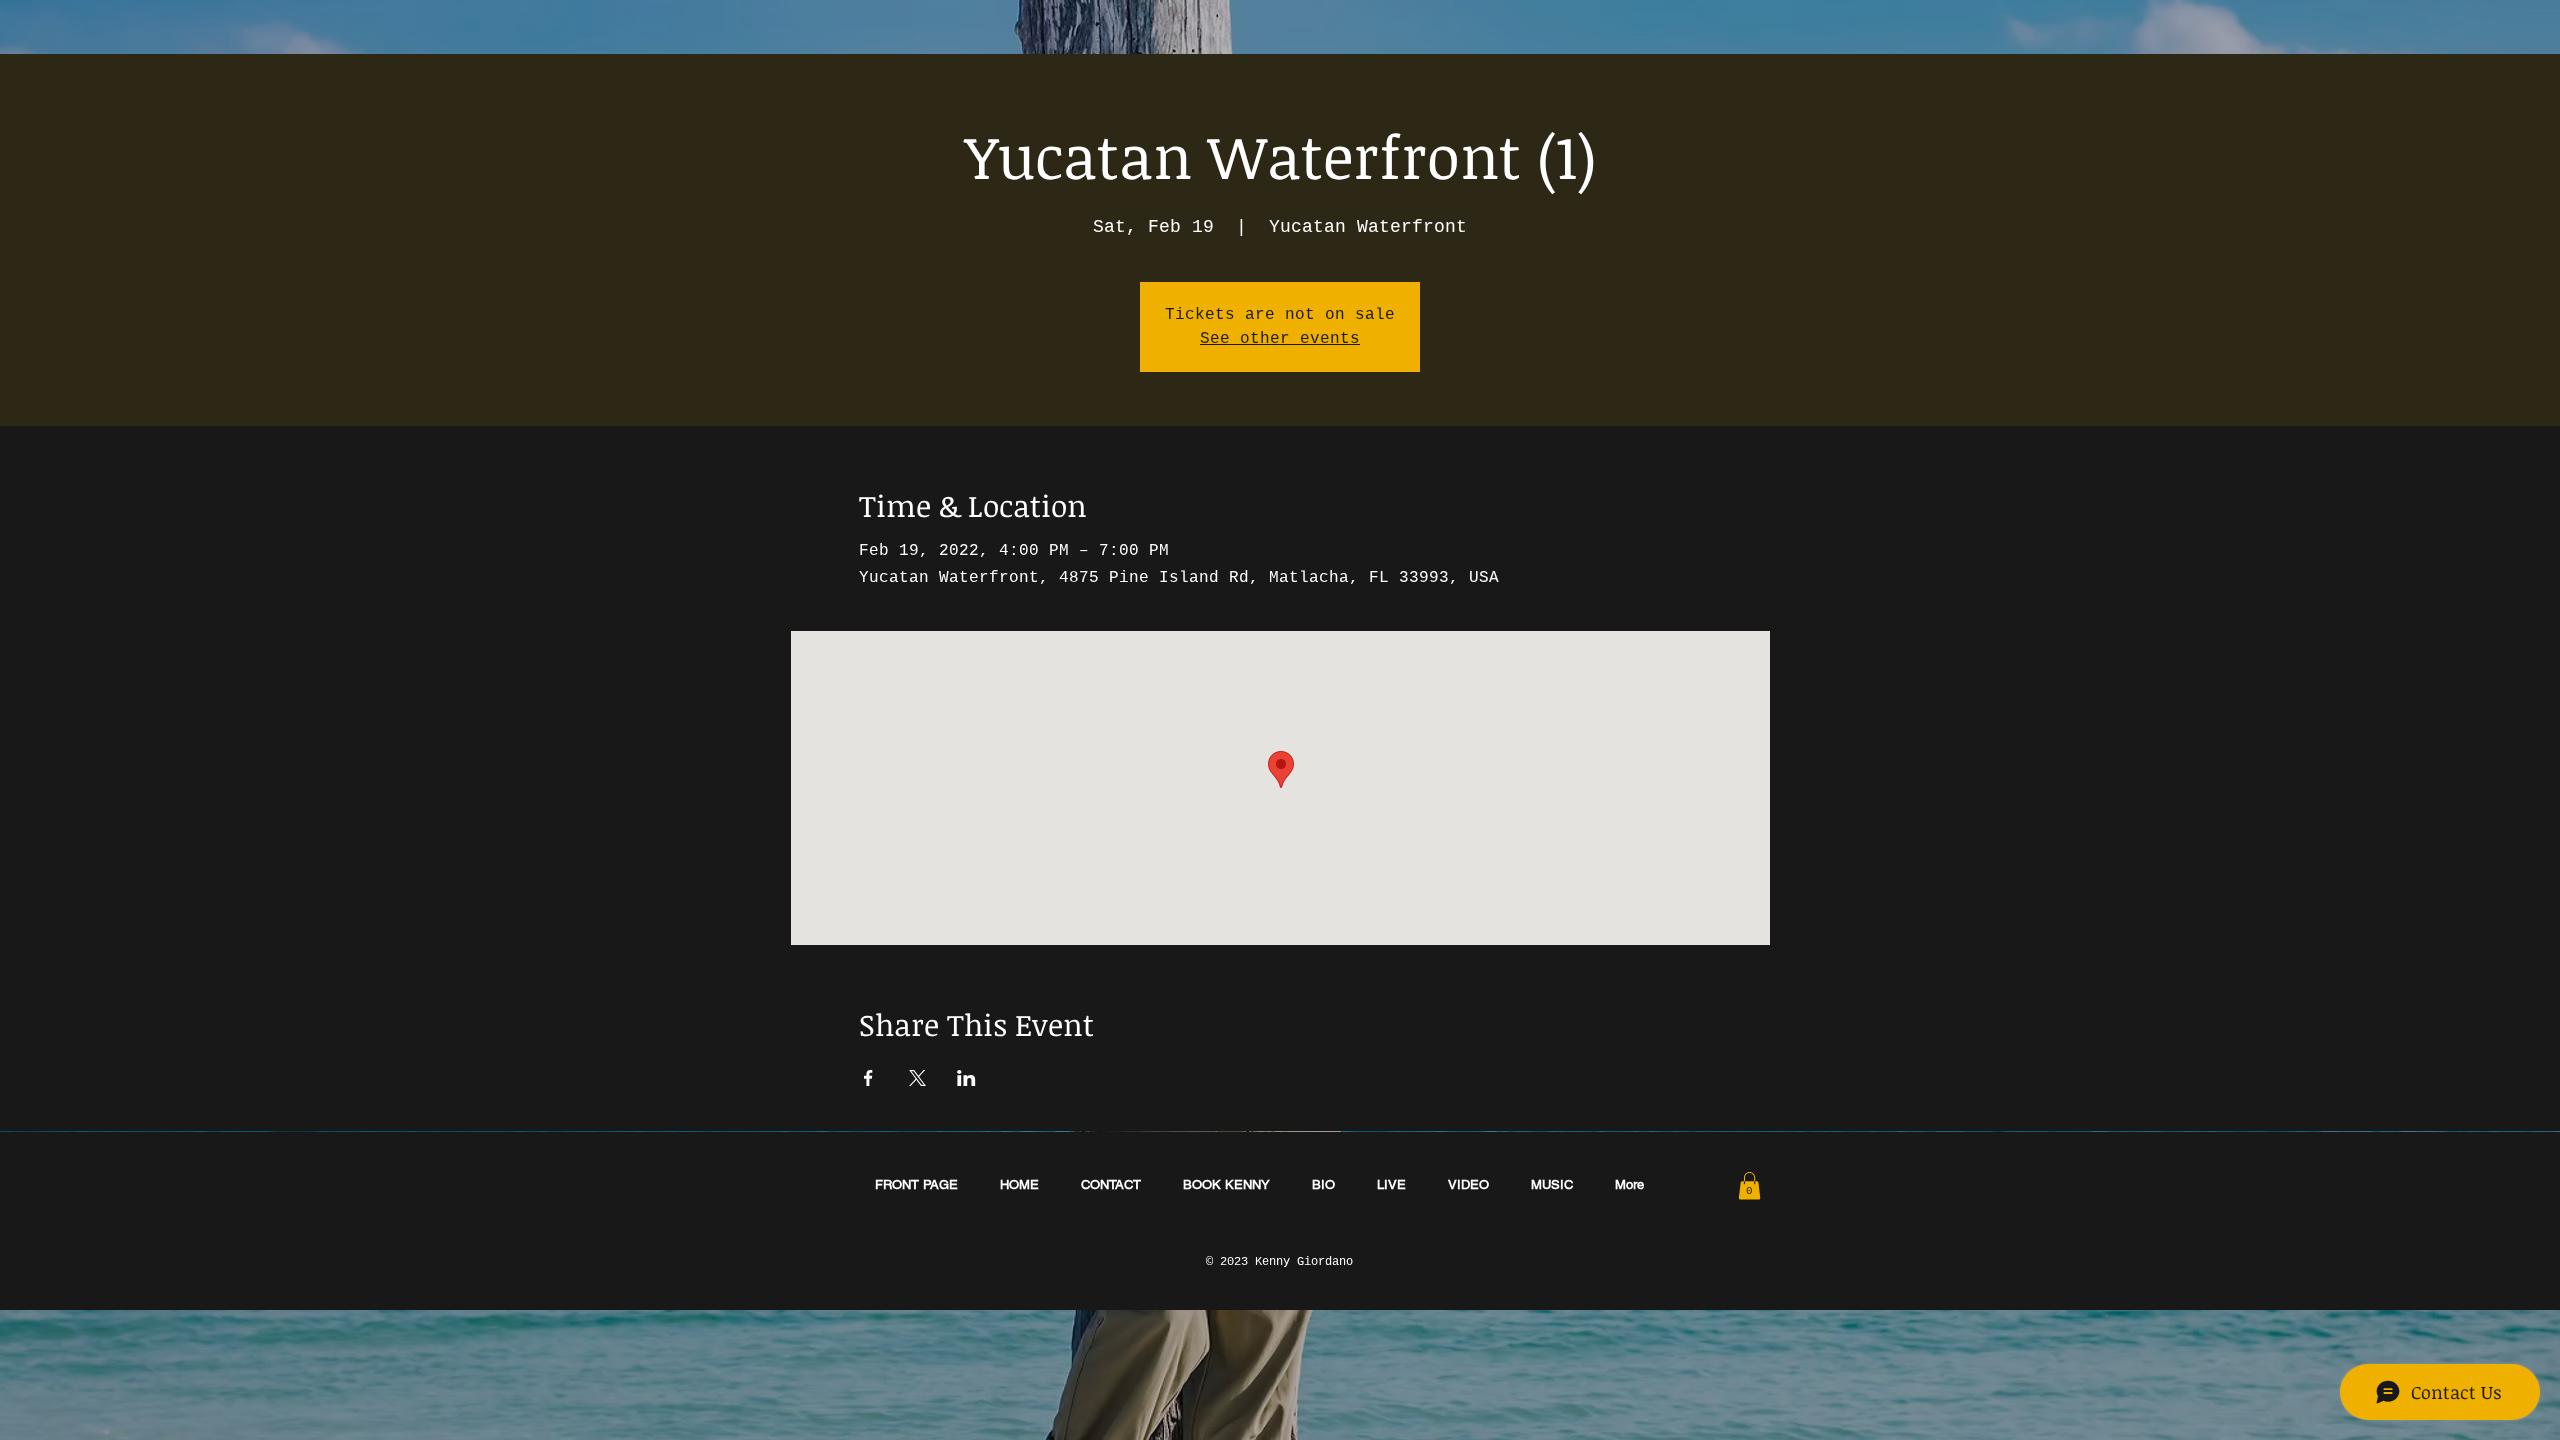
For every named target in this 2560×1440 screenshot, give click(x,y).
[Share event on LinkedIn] (966, 1078)
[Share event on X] (917, 1078)
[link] (1749, 1185)
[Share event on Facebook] (868, 1078)
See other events (1280, 339)
